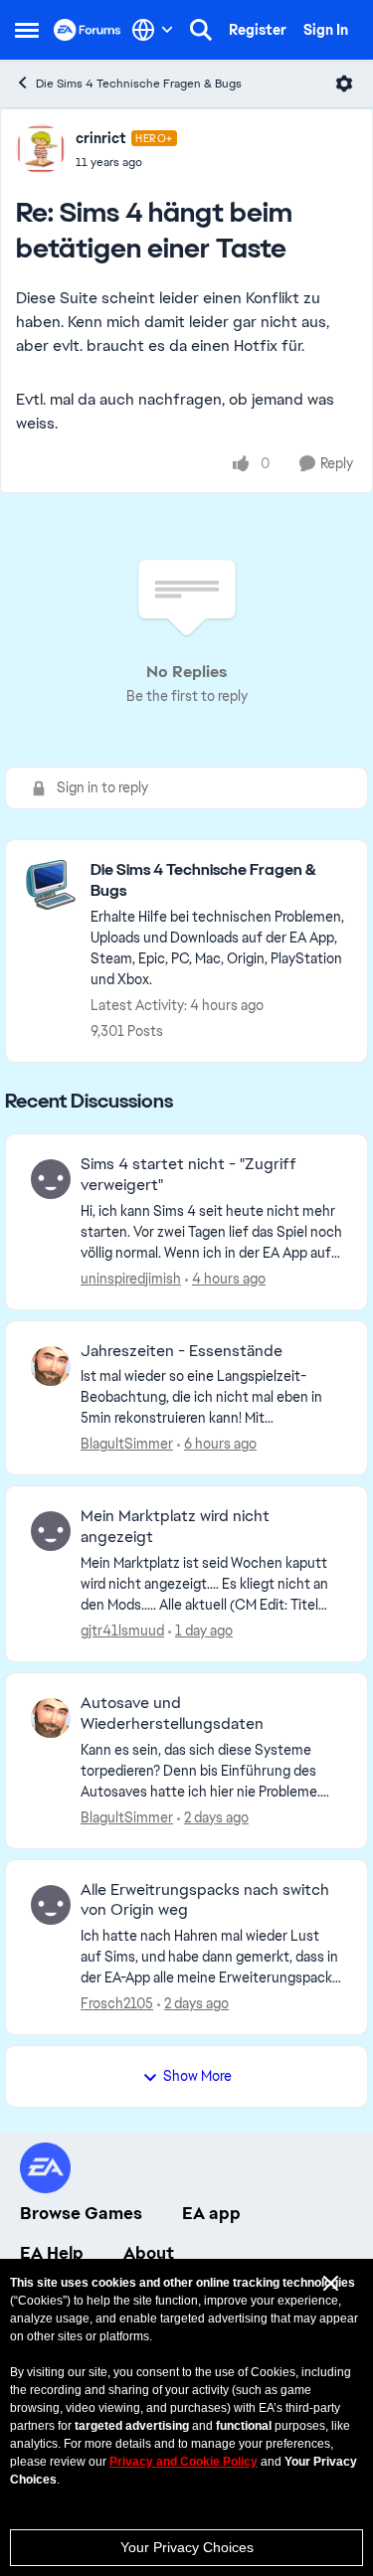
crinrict (101, 138)
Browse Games (81, 2213)
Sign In (326, 30)
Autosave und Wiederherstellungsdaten (172, 1714)
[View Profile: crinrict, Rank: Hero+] (41, 149)
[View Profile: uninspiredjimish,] (51, 1179)
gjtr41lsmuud (122, 1631)
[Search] (201, 30)
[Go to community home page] (88, 30)
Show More (197, 2076)
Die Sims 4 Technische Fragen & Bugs (139, 84)
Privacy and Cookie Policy (184, 2462)
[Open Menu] (344, 84)
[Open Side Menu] (27, 30)
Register (258, 30)
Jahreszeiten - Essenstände (182, 1351)
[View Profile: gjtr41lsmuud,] (51, 1531)
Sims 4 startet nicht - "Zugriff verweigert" (188, 1175)
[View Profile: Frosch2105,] (51, 1905)
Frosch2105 (117, 2003)
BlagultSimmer (127, 1444)
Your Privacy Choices (187, 2547)
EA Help (52, 2253)
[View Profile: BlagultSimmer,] (51, 1366)
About (149, 2253)
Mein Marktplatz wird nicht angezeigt (175, 1527)
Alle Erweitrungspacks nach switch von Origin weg (205, 1900)
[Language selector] (153, 30)
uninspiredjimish (131, 1279)
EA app (211, 2213)
